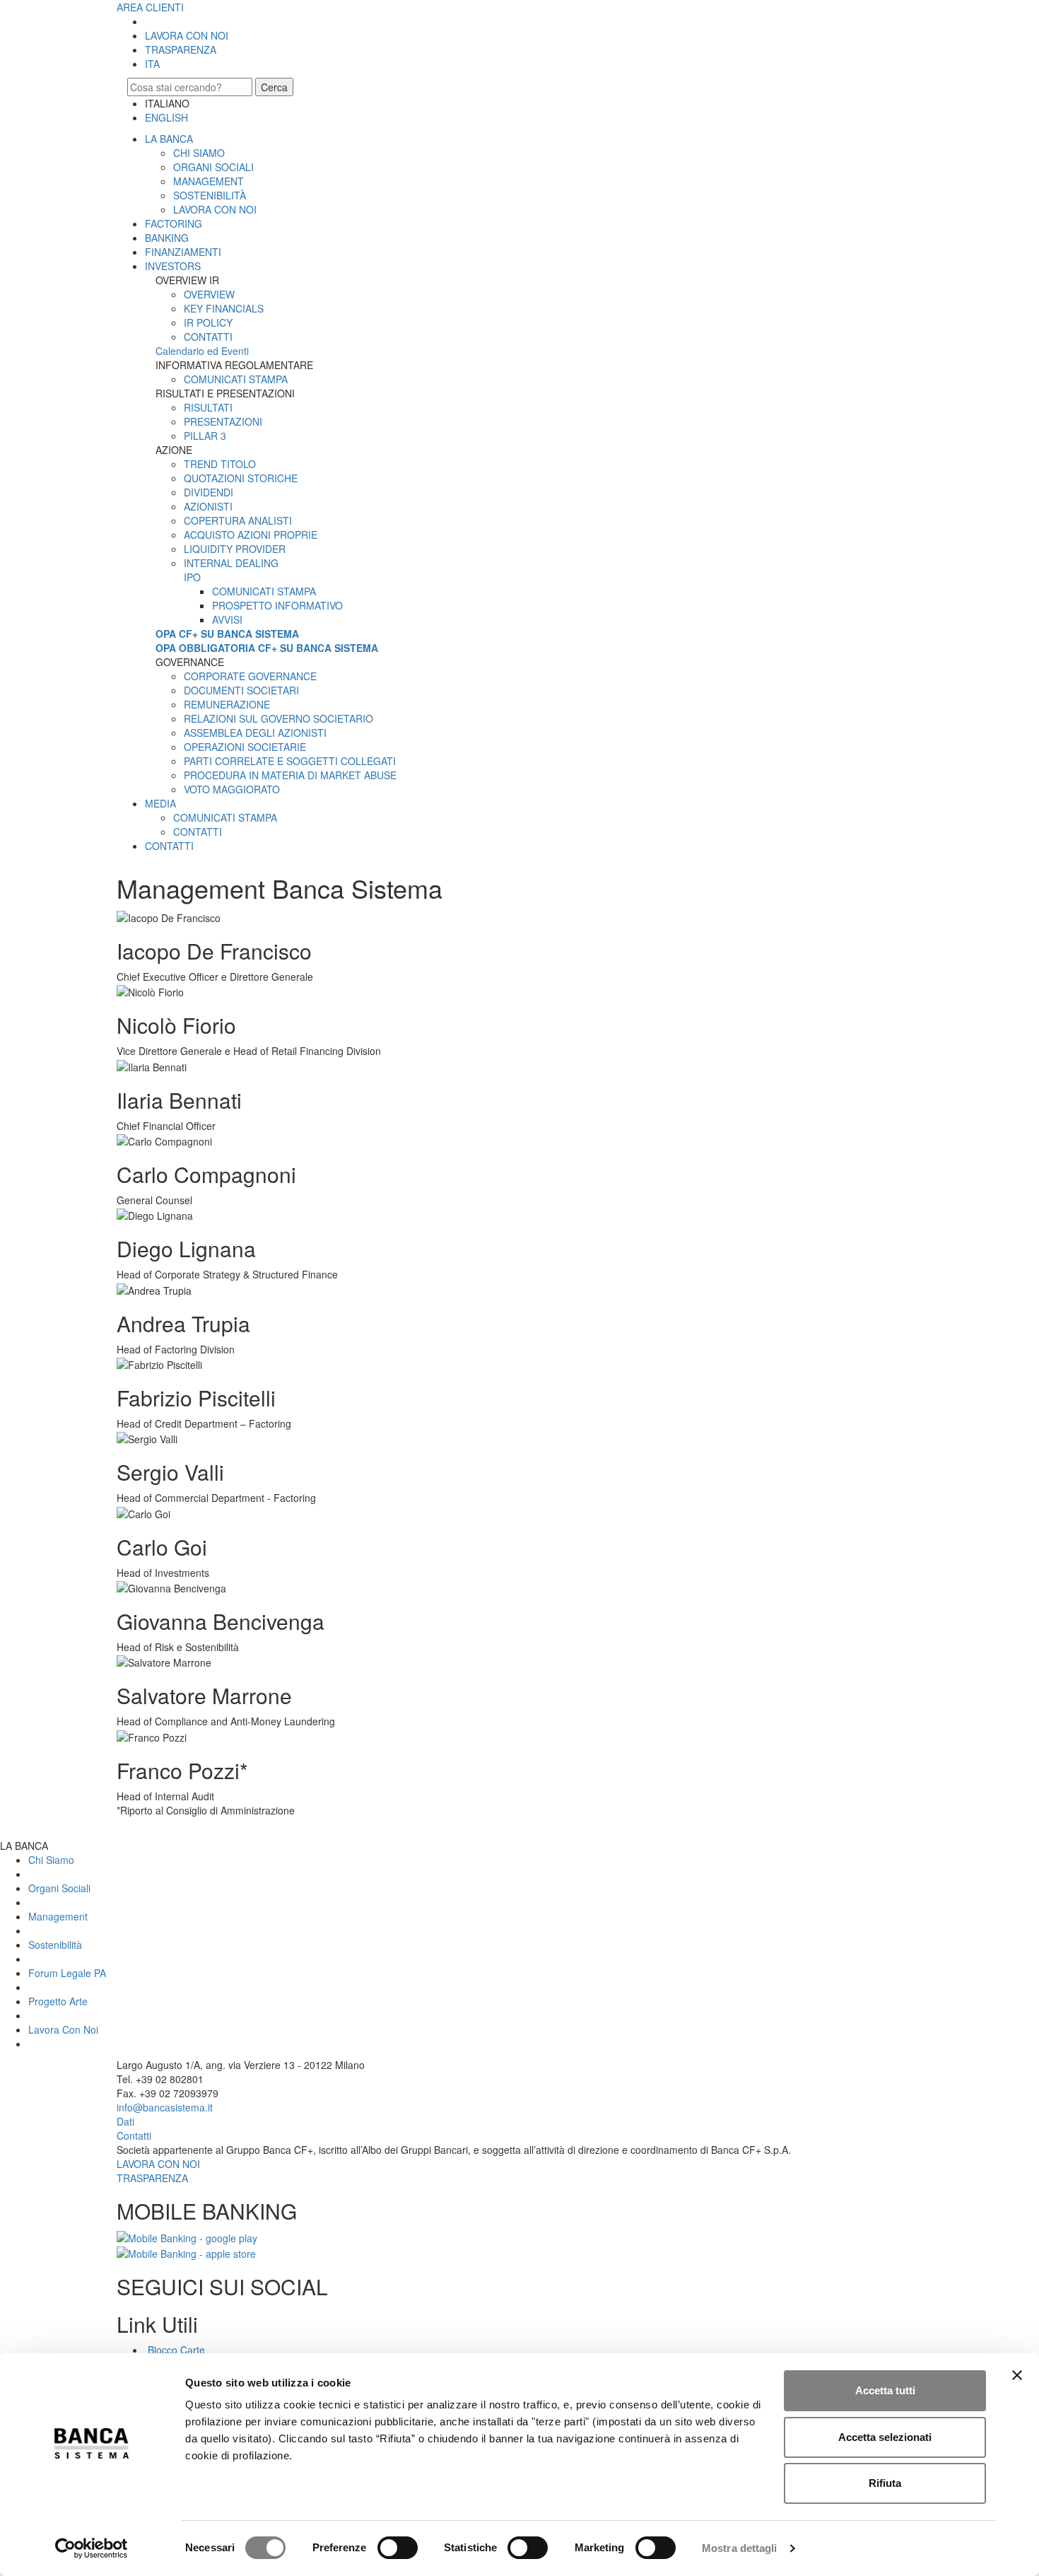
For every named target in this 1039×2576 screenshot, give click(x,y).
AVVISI (227, 619)
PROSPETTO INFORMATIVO (277, 605)
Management (58, 1916)
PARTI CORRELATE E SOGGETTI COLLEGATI (290, 761)
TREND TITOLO (220, 464)
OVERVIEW (209, 294)
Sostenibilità (55, 1945)
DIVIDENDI (209, 492)
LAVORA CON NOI (187, 35)
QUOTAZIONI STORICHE (241, 478)
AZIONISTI (208, 506)
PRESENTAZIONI (223, 421)
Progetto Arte (58, 2001)
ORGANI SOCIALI (213, 167)
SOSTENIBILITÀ (210, 195)
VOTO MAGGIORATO (232, 789)
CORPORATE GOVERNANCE (250, 676)
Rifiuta (885, 2483)
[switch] (398, 2548)
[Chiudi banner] (1017, 2375)
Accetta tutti (885, 2390)
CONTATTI (208, 337)
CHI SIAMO (199, 153)
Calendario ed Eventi (202, 351)
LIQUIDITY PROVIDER (235, 549)
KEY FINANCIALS (224, 308)
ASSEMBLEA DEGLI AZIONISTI (255, 733)
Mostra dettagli (740, 2548)
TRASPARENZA (181, 49)
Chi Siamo (51, 1860)
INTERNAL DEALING (231, 563)
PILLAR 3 (205, 436)
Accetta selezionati (885, 2437)
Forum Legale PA (67, 1973)
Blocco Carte (175, 2350)
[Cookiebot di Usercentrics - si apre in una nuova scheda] (92, 2548)
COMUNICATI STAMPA (236, 379)
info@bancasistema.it (165, 2107)
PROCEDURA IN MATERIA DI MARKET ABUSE (290, 775)
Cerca (274, 87)
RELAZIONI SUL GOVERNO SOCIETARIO (278, 718)
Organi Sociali (59, 1888)
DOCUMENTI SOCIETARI (241, 690)
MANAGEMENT (209, 181)
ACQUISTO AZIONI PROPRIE (251, 535)
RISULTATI (208, 407)
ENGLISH (166, 117)
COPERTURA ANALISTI (238, 520)
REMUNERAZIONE (227, 704)
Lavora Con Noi (63, 2029)
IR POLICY (208, 322)
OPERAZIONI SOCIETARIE (245, 747)
